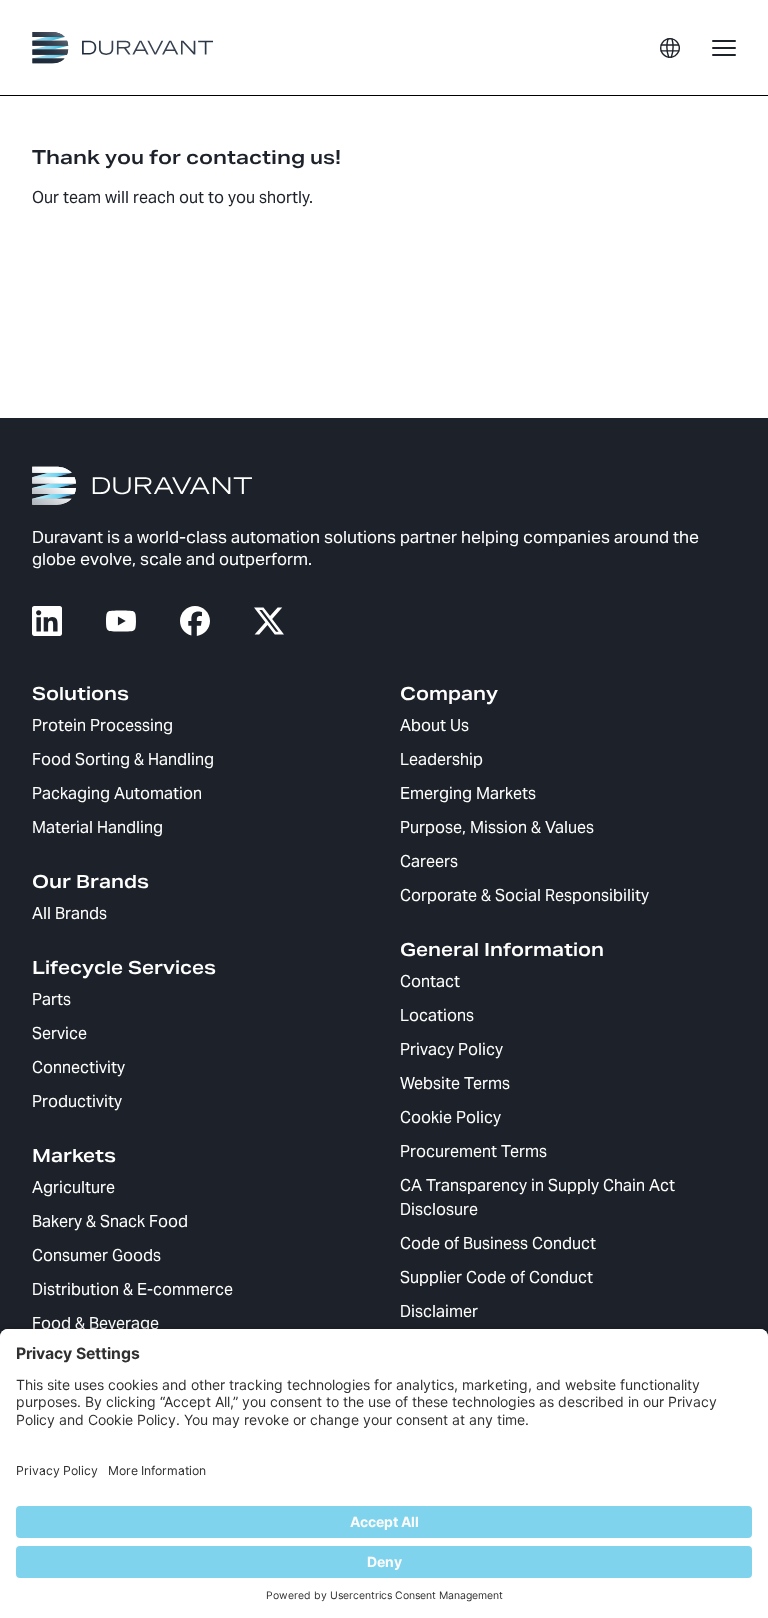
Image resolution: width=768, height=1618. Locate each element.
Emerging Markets (468, 793)
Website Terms (455, 1083)
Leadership (441, 759)
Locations (437, 1015)
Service (59, 1033)
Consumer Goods (96, 1255)
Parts (51, 999)
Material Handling (97, 827)
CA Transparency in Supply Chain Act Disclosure (537, 1197)
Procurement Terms (473, 1151)
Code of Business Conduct (498, 1243)
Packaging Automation (117, 793)
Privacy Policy (451, 1049)
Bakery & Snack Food (110, 1221)
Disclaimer (439, 1311)
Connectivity (78, 1067)
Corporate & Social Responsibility (524, 895)
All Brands (69, 913)
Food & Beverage (95, 1323)
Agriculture (73, 1187)
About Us (434, 725)
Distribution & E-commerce (132, 1289)
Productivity (77, 1101)
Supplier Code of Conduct (496, 1277)
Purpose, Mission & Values (497, 827)
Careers (429, 861)
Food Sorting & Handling (123, 759)
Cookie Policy (450, 1117)
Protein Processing (102, 725)
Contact (430, 981)
